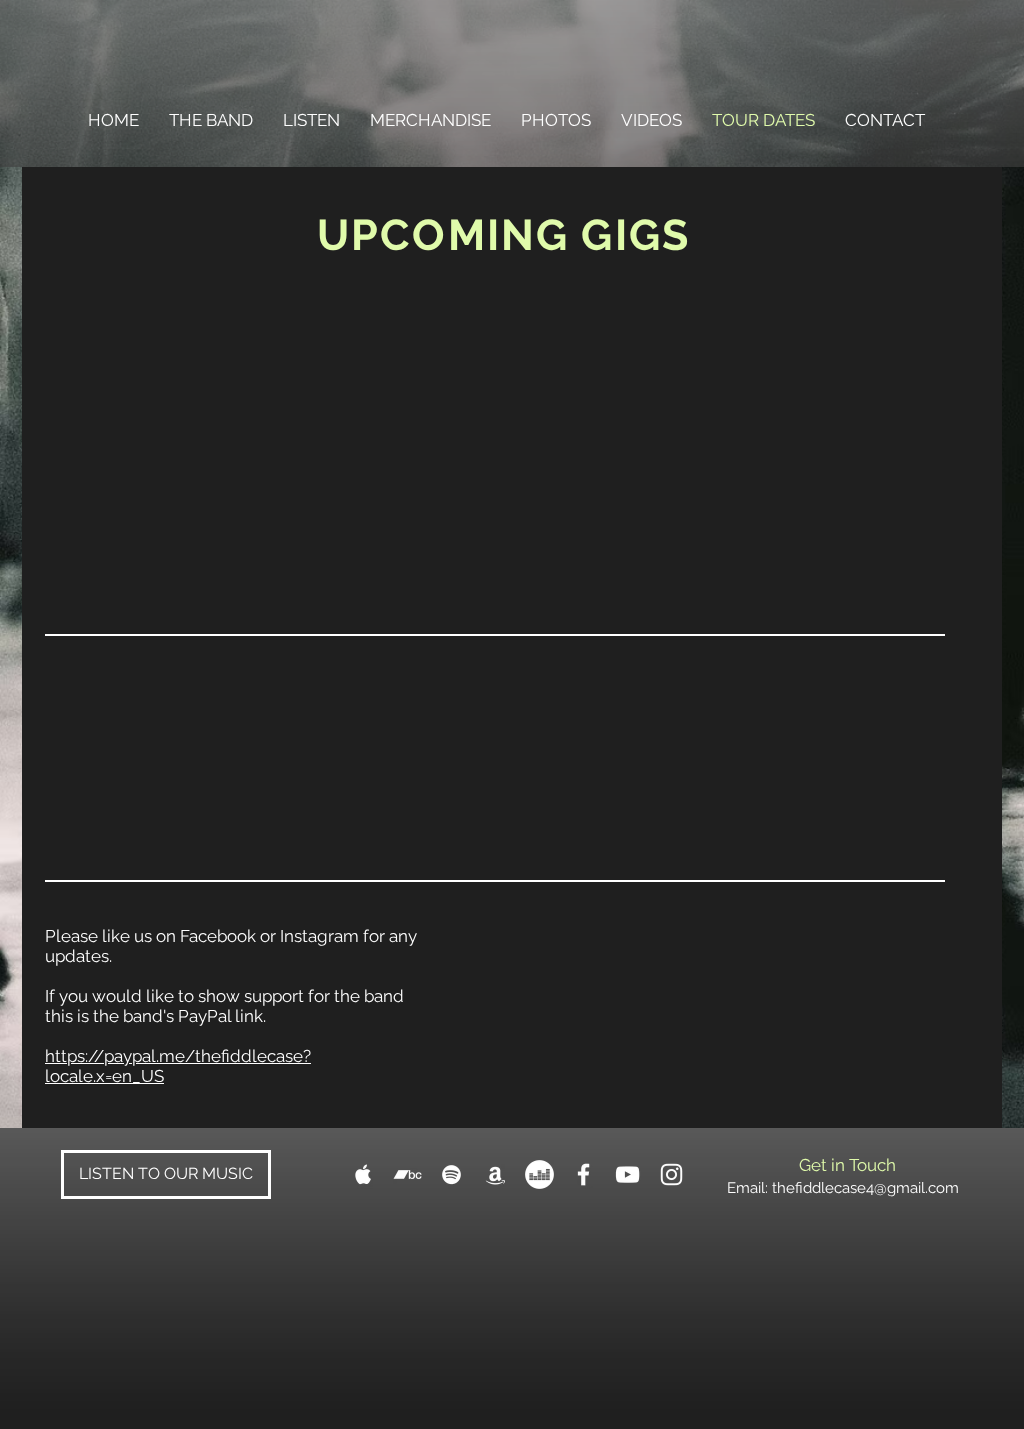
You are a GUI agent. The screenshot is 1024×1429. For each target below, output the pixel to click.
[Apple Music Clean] (363, 1174)
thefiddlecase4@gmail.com (865, 1188)
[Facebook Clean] (583, 1174)
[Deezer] (539, 1174)
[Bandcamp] (407, 1174)
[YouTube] (627, 1174)
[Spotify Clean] (451, 1174)
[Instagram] (671, 1174)
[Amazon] (495, 1174)
